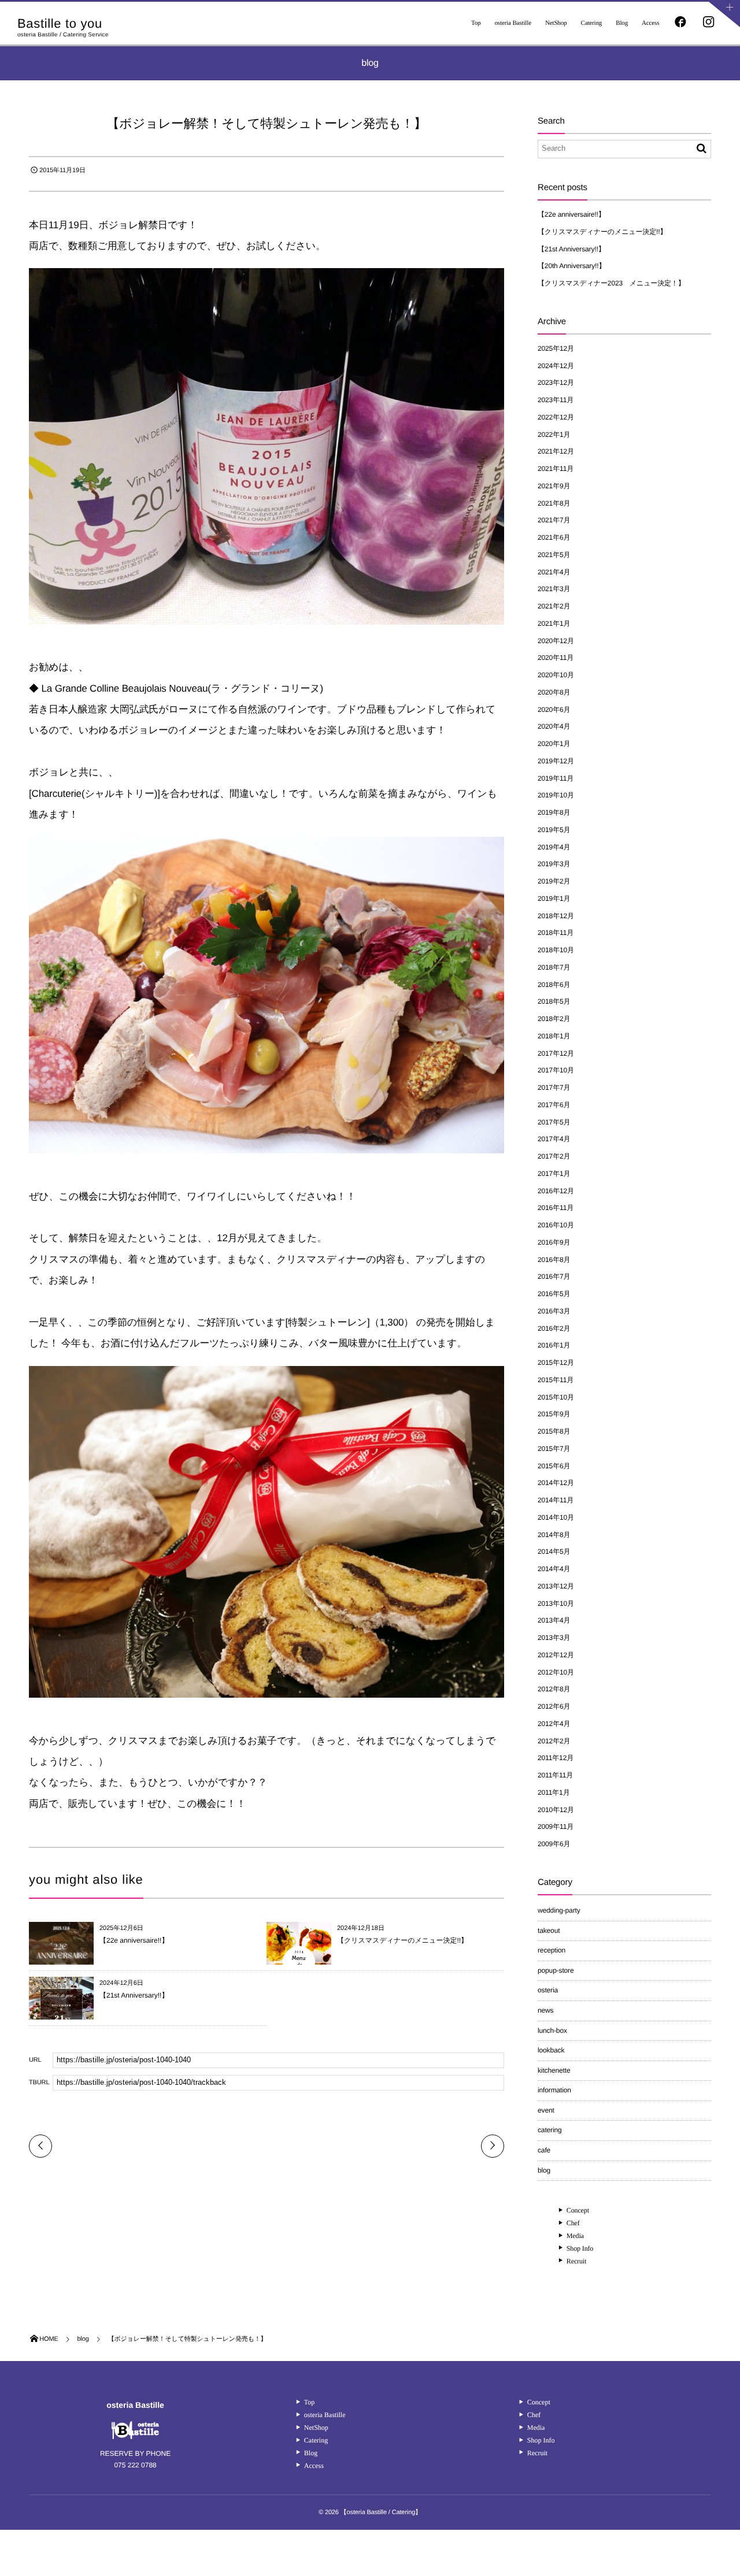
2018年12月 (556, 916)
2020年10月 (556, 675)
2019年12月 (556, 761)
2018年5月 (554, 1001)
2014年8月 (554, 1535)
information (554, 2090)
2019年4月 (554, 847)
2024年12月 (556, 366)
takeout (549, 1931)
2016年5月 (554, 1294)
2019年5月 (554, 830)
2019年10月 (556, 795)
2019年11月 (556, 778)
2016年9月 (554, 1242)
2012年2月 (554, 1741)
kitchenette (554, 2070)
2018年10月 (556, 950)
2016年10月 (556, 1225)
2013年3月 (554, 1638)
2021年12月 (556, 451)
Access (650, 23)
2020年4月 (554, 726)
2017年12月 (556, 1053)
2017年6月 (554, 1105)
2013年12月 (556, 1586)
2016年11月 (556, 1208)
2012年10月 (556, 1672)
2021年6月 (554, 537)
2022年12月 (556, 417)
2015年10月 (556, 1397)
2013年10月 (556, 1603)
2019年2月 (554, 881)
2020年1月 (554, 744)
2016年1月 (554, 1345)
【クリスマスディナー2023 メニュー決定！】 (611, 283)
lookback (551, 2050)
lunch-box (552, 2031)
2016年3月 (554, 1311)
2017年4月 (554, 1139)
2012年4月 (554, 1724)
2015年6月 (554, 1466)
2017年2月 (554, 1156)
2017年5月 (554, 1122)
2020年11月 (556, 658)
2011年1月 (554, 1792)
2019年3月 (554, 864)
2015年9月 (554, 1414)
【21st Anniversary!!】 (134, 1995)
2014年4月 (554, 1569)
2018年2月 (554, 1019)
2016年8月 (554, 1260)
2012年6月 (554, 1706)
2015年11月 (556, 1380)
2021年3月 (554, 589)
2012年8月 (554, 1689)
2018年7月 (554, 967)
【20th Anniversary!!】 (571, 266)
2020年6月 (554, 710)
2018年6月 (554, 985)
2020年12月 (556, 641)
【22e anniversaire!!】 (134, 1940)
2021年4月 (554, 572)
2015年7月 (554, 1449)
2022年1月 (554, 435)
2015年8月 (554, 1431)
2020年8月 (554, 692)
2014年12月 (556, 1483)
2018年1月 (554, 1036)
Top (476, 23)
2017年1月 (554, 1174)
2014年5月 (554, 1551)
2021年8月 (554, 503)
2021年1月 (554, 623)
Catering (591, 23)
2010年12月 (556, 1810)
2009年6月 (554, 1844)
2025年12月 (556, 348)
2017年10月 (556, 1070)
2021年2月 (554, 606)
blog (544, 2170)
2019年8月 (554, 812)
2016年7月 (554, 1276)
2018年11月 (556, 933)
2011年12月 (556, 1758)
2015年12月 (556, 1363)
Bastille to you (60, 24)
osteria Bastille (513, 23)
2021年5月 (554, 555)
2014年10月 (556, 1517)
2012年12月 (556, 1655)
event (546, 2110)
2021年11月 (556, 469)
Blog (622, 23)
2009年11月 (556, 1827)
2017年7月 (554, 1087)
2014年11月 (556, 1500)
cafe (544, 2150)
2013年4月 (554, 1620)
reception (552, 1950)
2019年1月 (554, 899)
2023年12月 (556, 383)
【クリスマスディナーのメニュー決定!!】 (402, 1940)
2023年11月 (556, 400)
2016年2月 (554, 1328)
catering (550, 2130)
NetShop (556, 23)
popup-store (556, 1970)
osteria (548, 1990)
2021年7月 (554, 520)
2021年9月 (554, 486)
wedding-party (559, 1910)
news (545, 2010)
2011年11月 (555, 1775)
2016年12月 (556, 1191)
